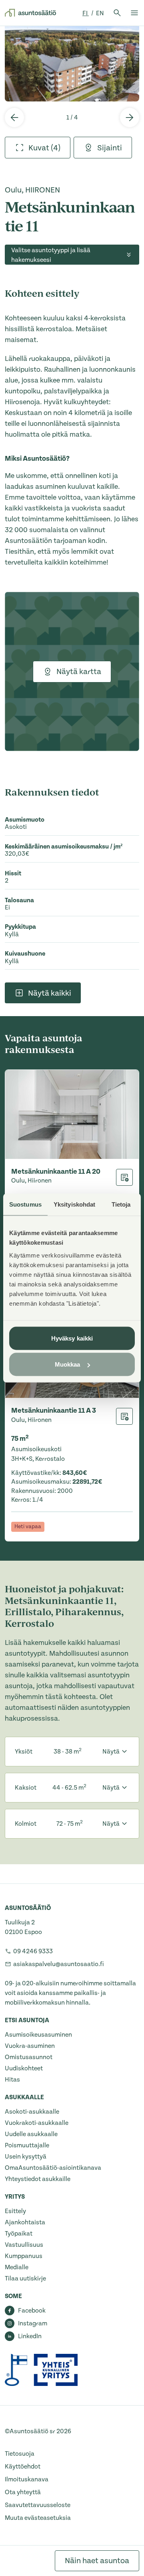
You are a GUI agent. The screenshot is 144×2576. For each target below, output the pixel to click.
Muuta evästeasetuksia (38, 2518)
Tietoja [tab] (121, 1204)
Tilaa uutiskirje (25, 2278)
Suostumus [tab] (25, 1204)
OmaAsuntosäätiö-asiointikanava (53, 2168)
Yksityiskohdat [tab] (74, 1204)
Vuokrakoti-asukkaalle (37, 2123)
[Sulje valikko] (134, 13)
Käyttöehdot (23, 2467)
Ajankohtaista (25, 2222)
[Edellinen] (14, 117)
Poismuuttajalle (27, 2145)
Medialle (17, 2267)
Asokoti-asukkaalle (32, 2112)
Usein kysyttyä (26, 2157)
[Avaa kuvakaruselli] (72, 64)
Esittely (15, 2211)
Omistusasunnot (29, 2057)
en (100, 13)
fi (86, 13)
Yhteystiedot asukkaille (38, 2179)
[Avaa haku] (117, 13)
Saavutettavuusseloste (38, 2505)
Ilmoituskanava (27, 2479)
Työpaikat (19, 2234)
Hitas (12, 2080)
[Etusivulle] (30, 13)
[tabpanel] (72, 64)
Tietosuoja (20, 2454)
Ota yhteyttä (23, 2492)
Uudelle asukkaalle (31, 2134)
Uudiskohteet (24, 2068)
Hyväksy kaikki (72, 1338)
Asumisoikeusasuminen (38, 2035)
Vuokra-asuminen (30, 2046)
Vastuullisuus (24, 2245)
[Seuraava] (130, 117)
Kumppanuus (24, 2256)
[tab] (38, 148)
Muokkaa (68, 1364)
